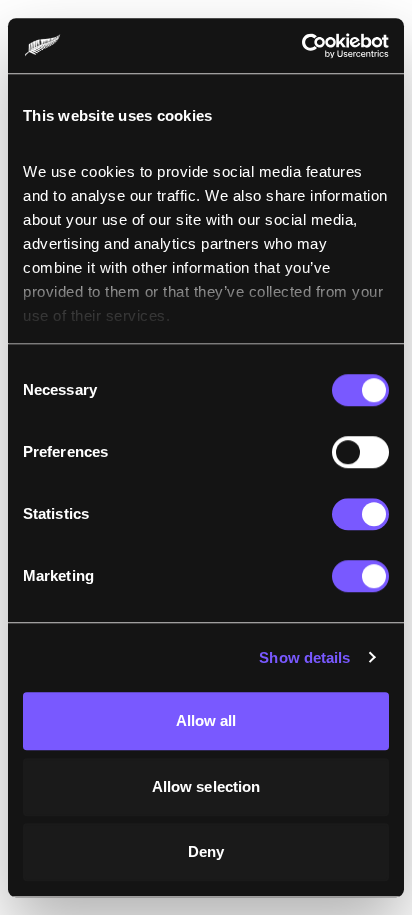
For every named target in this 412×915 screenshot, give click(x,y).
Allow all (206, 720)
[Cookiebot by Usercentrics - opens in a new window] (301, 46)
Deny (206, 851)
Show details (304, 657)
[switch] (360, 452)
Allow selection (206, 786)
